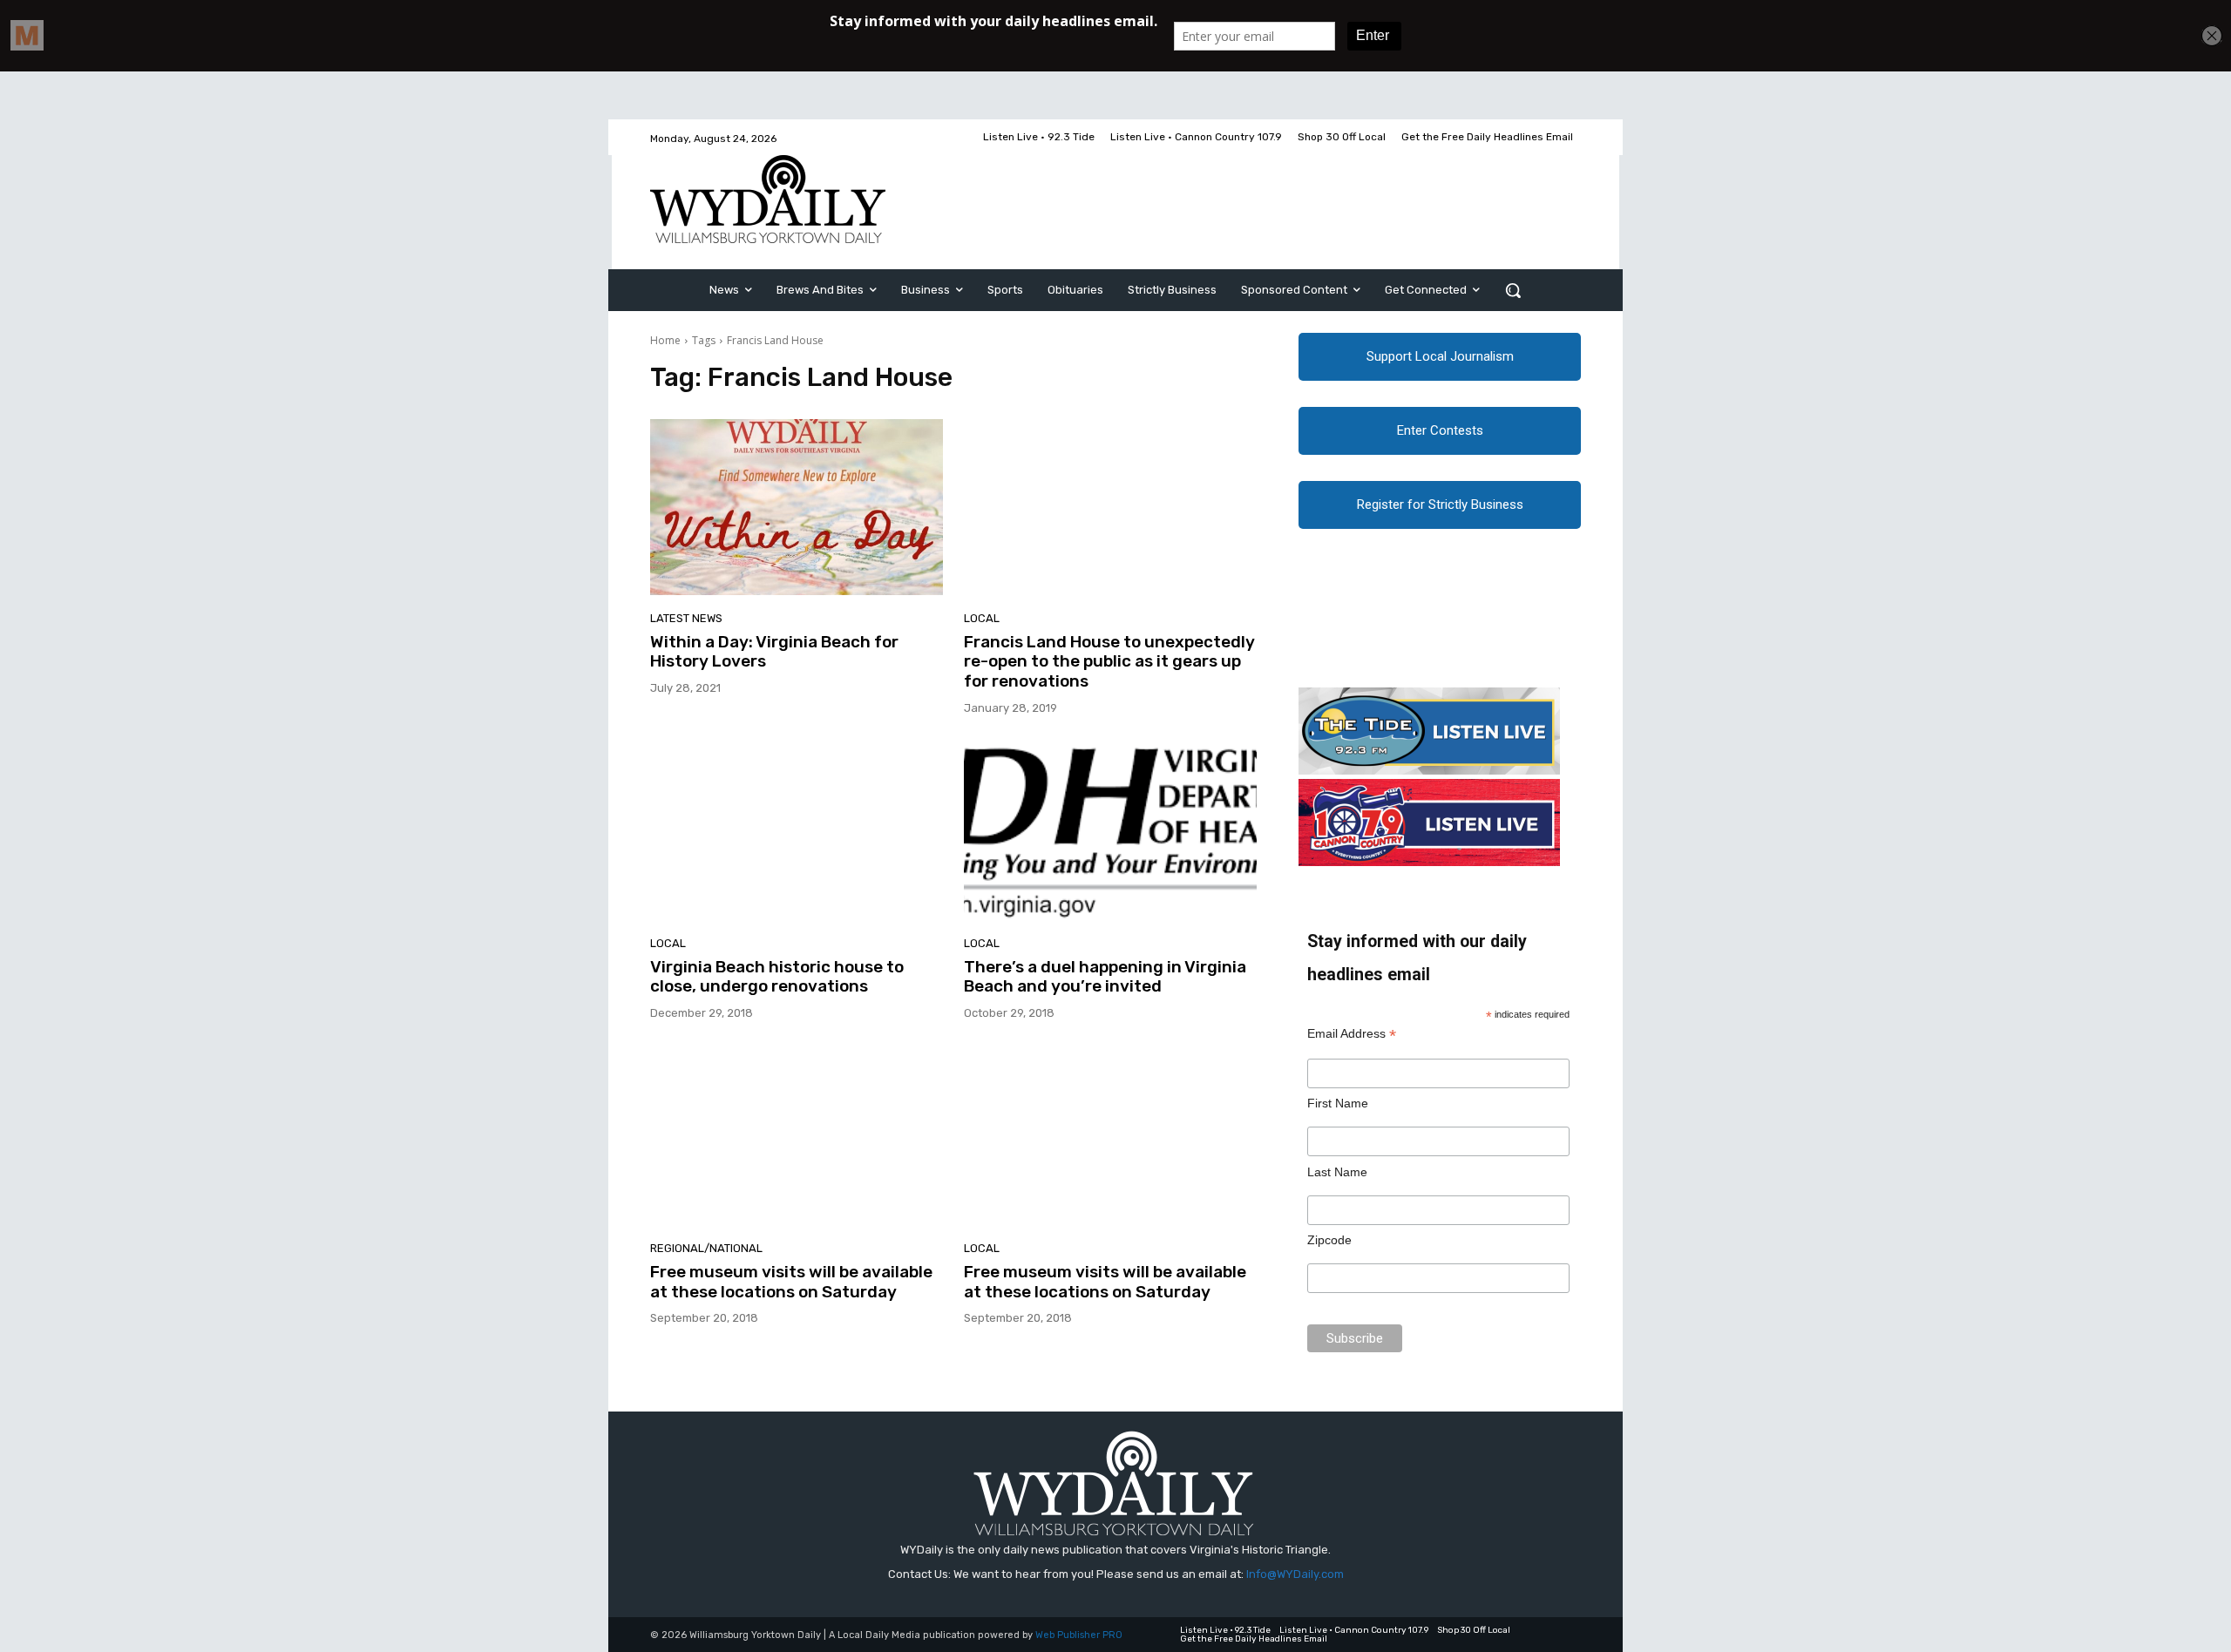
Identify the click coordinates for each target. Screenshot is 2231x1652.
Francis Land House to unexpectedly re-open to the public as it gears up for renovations (1109, 662)
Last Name (1337, 1172)
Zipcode (1329, 1240)
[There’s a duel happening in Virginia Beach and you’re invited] (1110, 832)
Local (982, 618)
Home (665, 340)
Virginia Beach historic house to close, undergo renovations (777, 977)
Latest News (686, 618)
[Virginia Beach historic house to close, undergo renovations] (797, 832)
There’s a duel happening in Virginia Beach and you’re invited (1105, 977)
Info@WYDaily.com (1295, 1574)
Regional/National (706, 1248)
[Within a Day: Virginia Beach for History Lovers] (797, 507)
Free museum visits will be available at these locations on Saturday (791, 1282)
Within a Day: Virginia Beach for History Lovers (774, 652)
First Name (1338, 1103)
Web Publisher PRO (1079, 1635)
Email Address (1352, 1034)
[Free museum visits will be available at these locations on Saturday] (797, 1137)
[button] (1513, 290)
